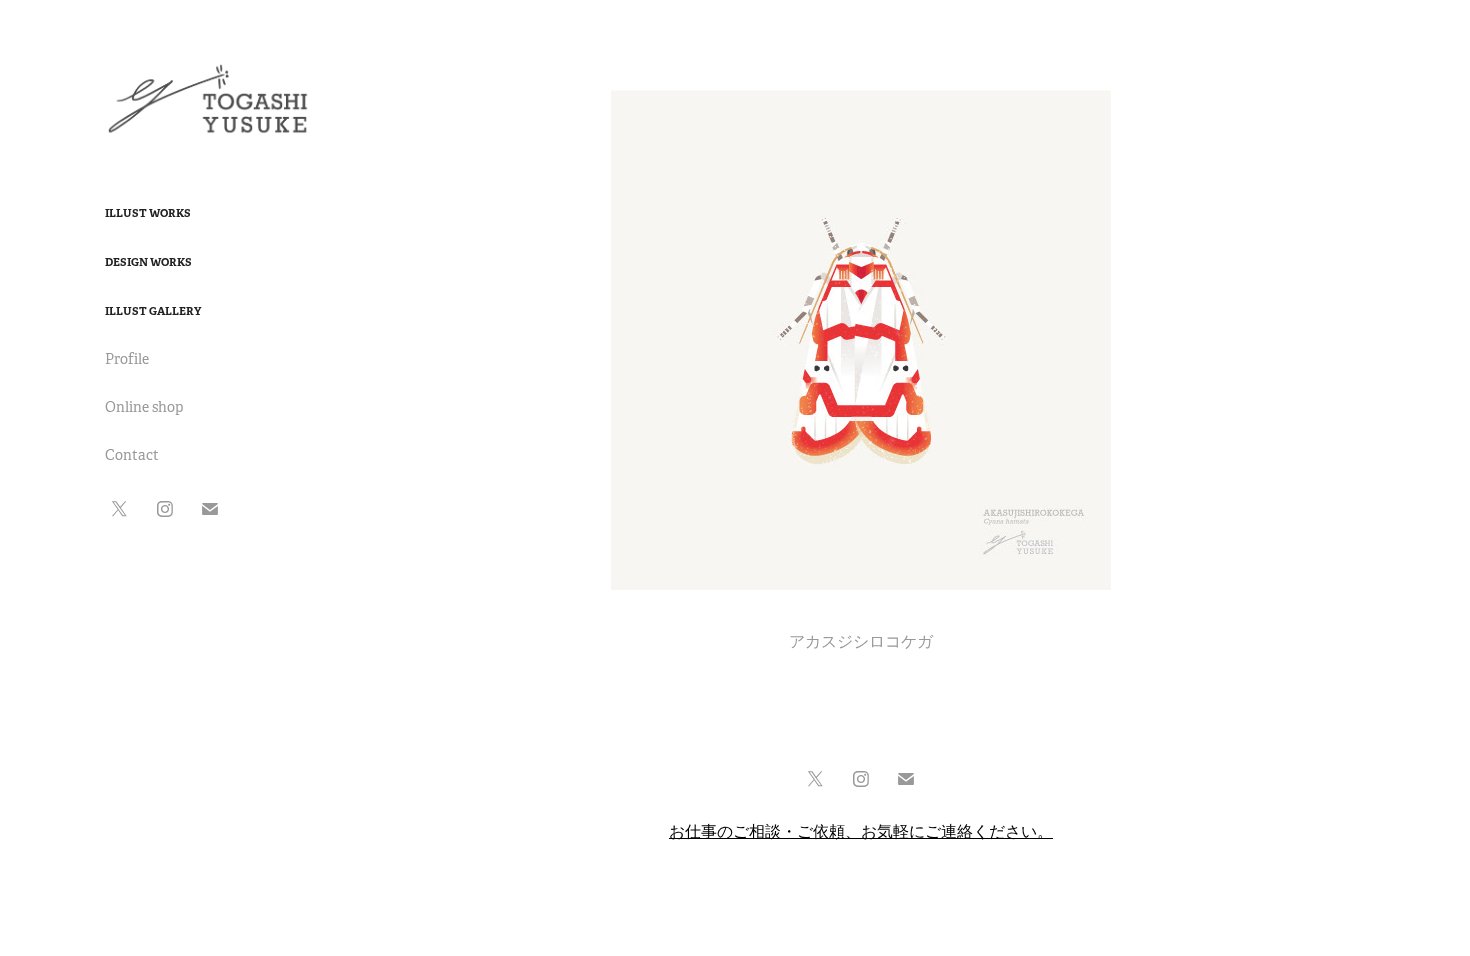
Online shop (144, 407)
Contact (132, 455)
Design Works (148, 262)
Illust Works (148, 213)
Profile (127, 359)
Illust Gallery (153, 311)
